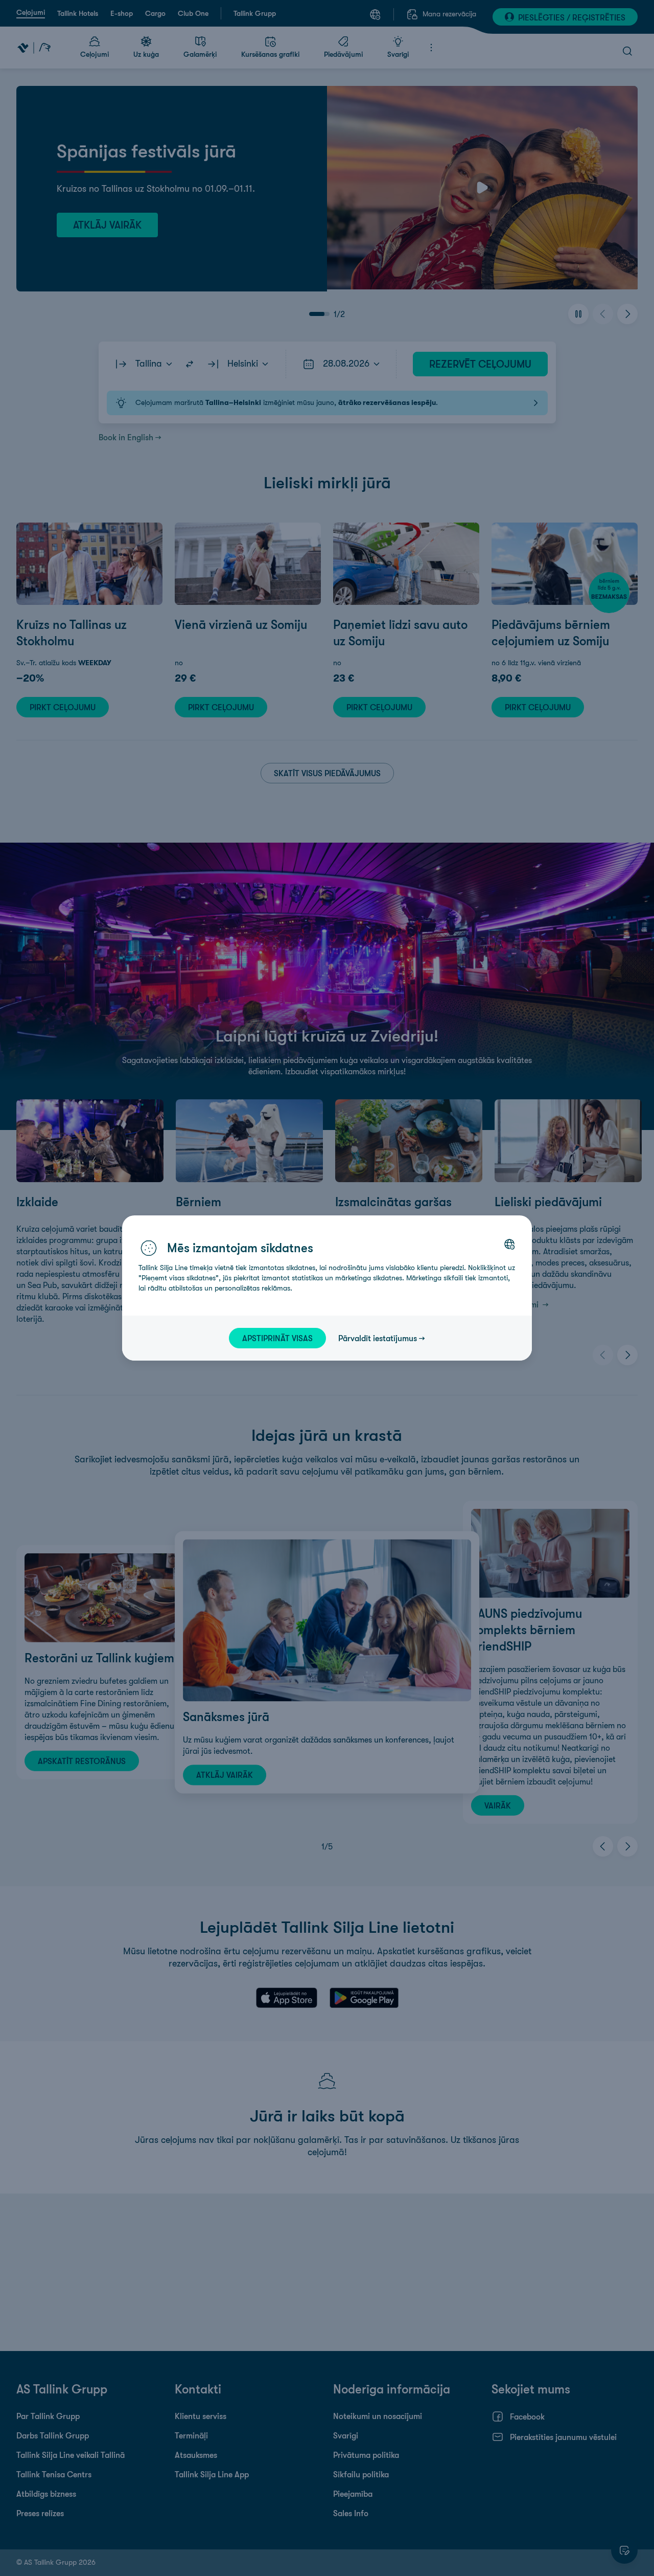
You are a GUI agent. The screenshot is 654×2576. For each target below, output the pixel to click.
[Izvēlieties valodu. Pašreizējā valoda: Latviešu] (509, 1244)
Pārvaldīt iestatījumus (378, 1338)
